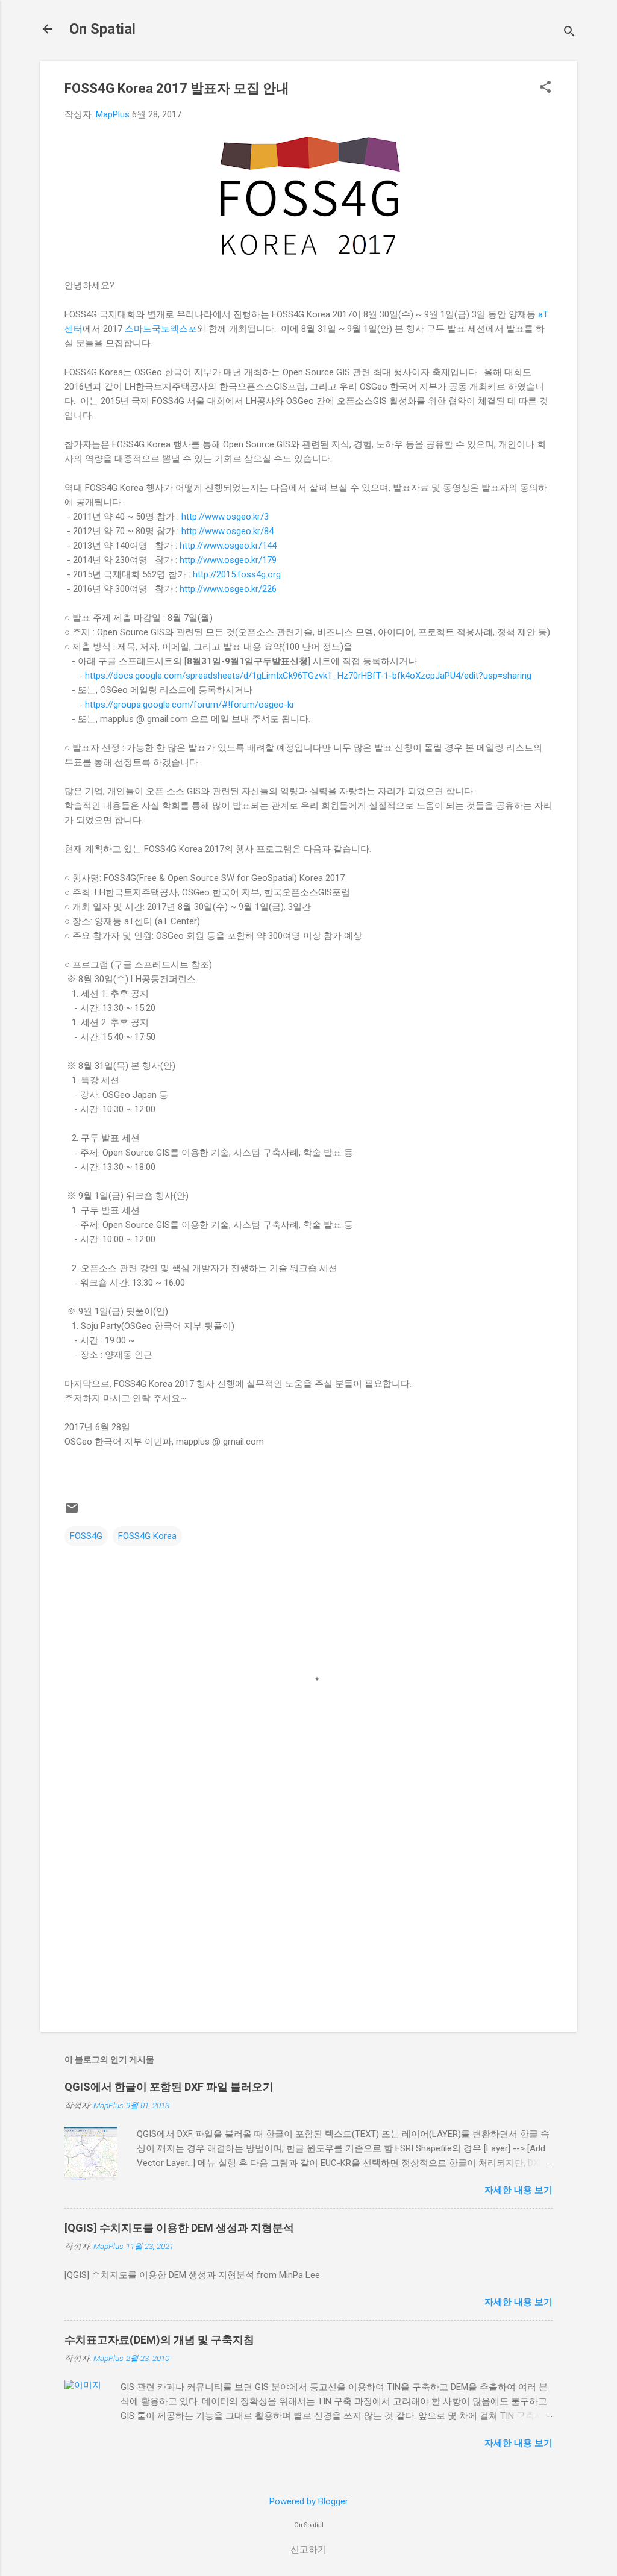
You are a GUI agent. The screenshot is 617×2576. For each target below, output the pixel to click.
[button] (545, 88)
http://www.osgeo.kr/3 (225, 517)
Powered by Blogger (309, 2501)
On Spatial (102, 29)
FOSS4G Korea (147, 1536)
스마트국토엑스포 (161, 329)
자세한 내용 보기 (518, 2190)
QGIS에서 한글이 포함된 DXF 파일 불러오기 (169, 2087)
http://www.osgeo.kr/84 (227, 531)
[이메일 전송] (72, 1512)
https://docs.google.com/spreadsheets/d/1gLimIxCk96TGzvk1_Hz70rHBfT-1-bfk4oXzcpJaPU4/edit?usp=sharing (308, 676)
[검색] (569, 33)
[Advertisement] (308, 1920)
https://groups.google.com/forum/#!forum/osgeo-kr (190, 705)
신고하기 (308, 2550)
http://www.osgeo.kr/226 (228, 589)
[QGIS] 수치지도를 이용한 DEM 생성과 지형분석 (179, 2228)
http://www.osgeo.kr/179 (228, 560)
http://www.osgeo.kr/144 (228, 546)
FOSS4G (86, 1536)
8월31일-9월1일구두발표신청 (247, 661)
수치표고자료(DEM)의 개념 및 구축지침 (159, 2340)
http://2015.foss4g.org (237, 574)
